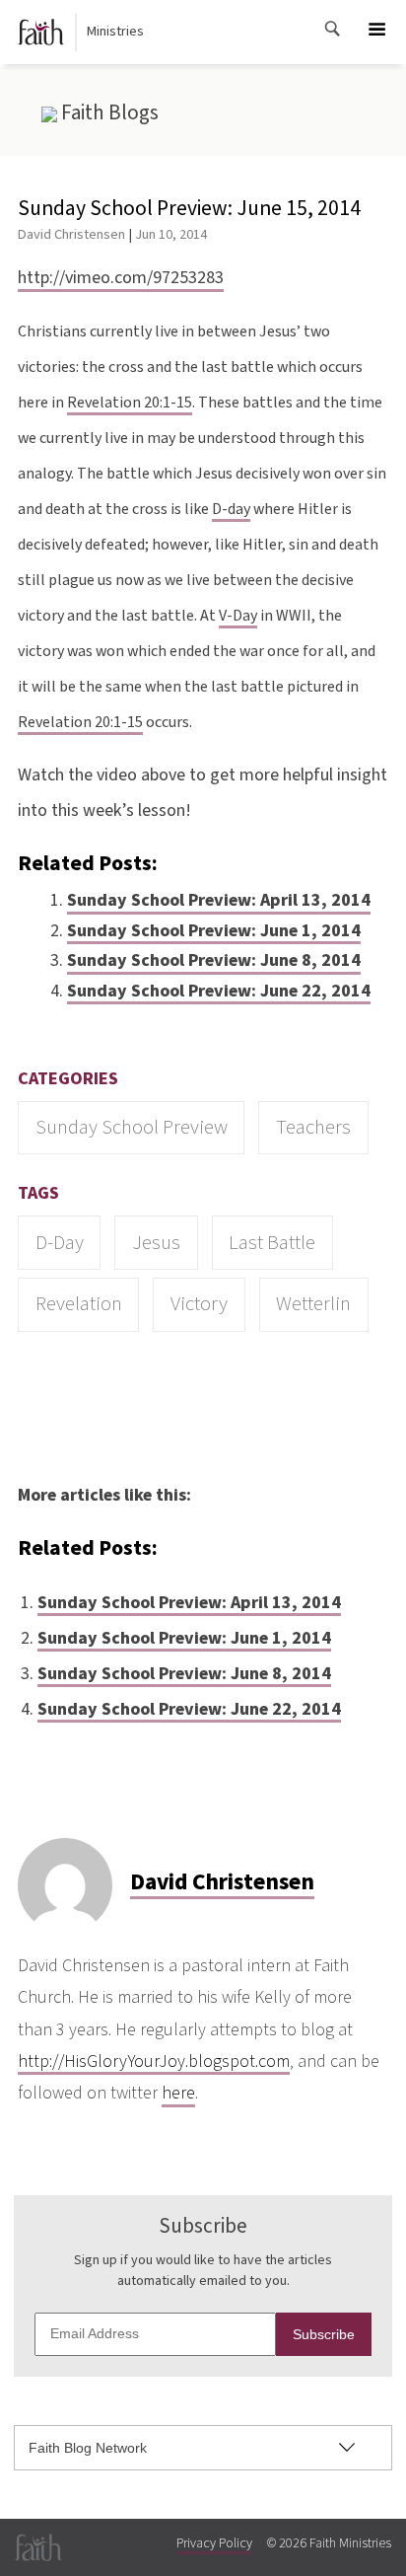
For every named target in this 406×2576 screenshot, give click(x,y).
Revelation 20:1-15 (130, 403)
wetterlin (313, 1304)
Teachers (313, 1127)
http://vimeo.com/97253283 (121, 278)
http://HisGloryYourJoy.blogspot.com (154, 2061)
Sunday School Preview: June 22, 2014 (219, 991)
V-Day (238, 616)
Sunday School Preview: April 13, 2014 (219, 900)
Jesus (156, 1243)
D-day (231, 509)
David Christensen (71, 234)
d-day (60, 1243)
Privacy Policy (214, 2543)
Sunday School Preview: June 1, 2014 (214, 931)
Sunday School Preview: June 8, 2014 (214, 960)
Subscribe (324, 2334)
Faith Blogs (108, 112)
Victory (199, 1304)
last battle (272, 1243)
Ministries (115, 32)
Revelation (79, 1304)
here (178, 2093)
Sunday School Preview (132, 1127)
